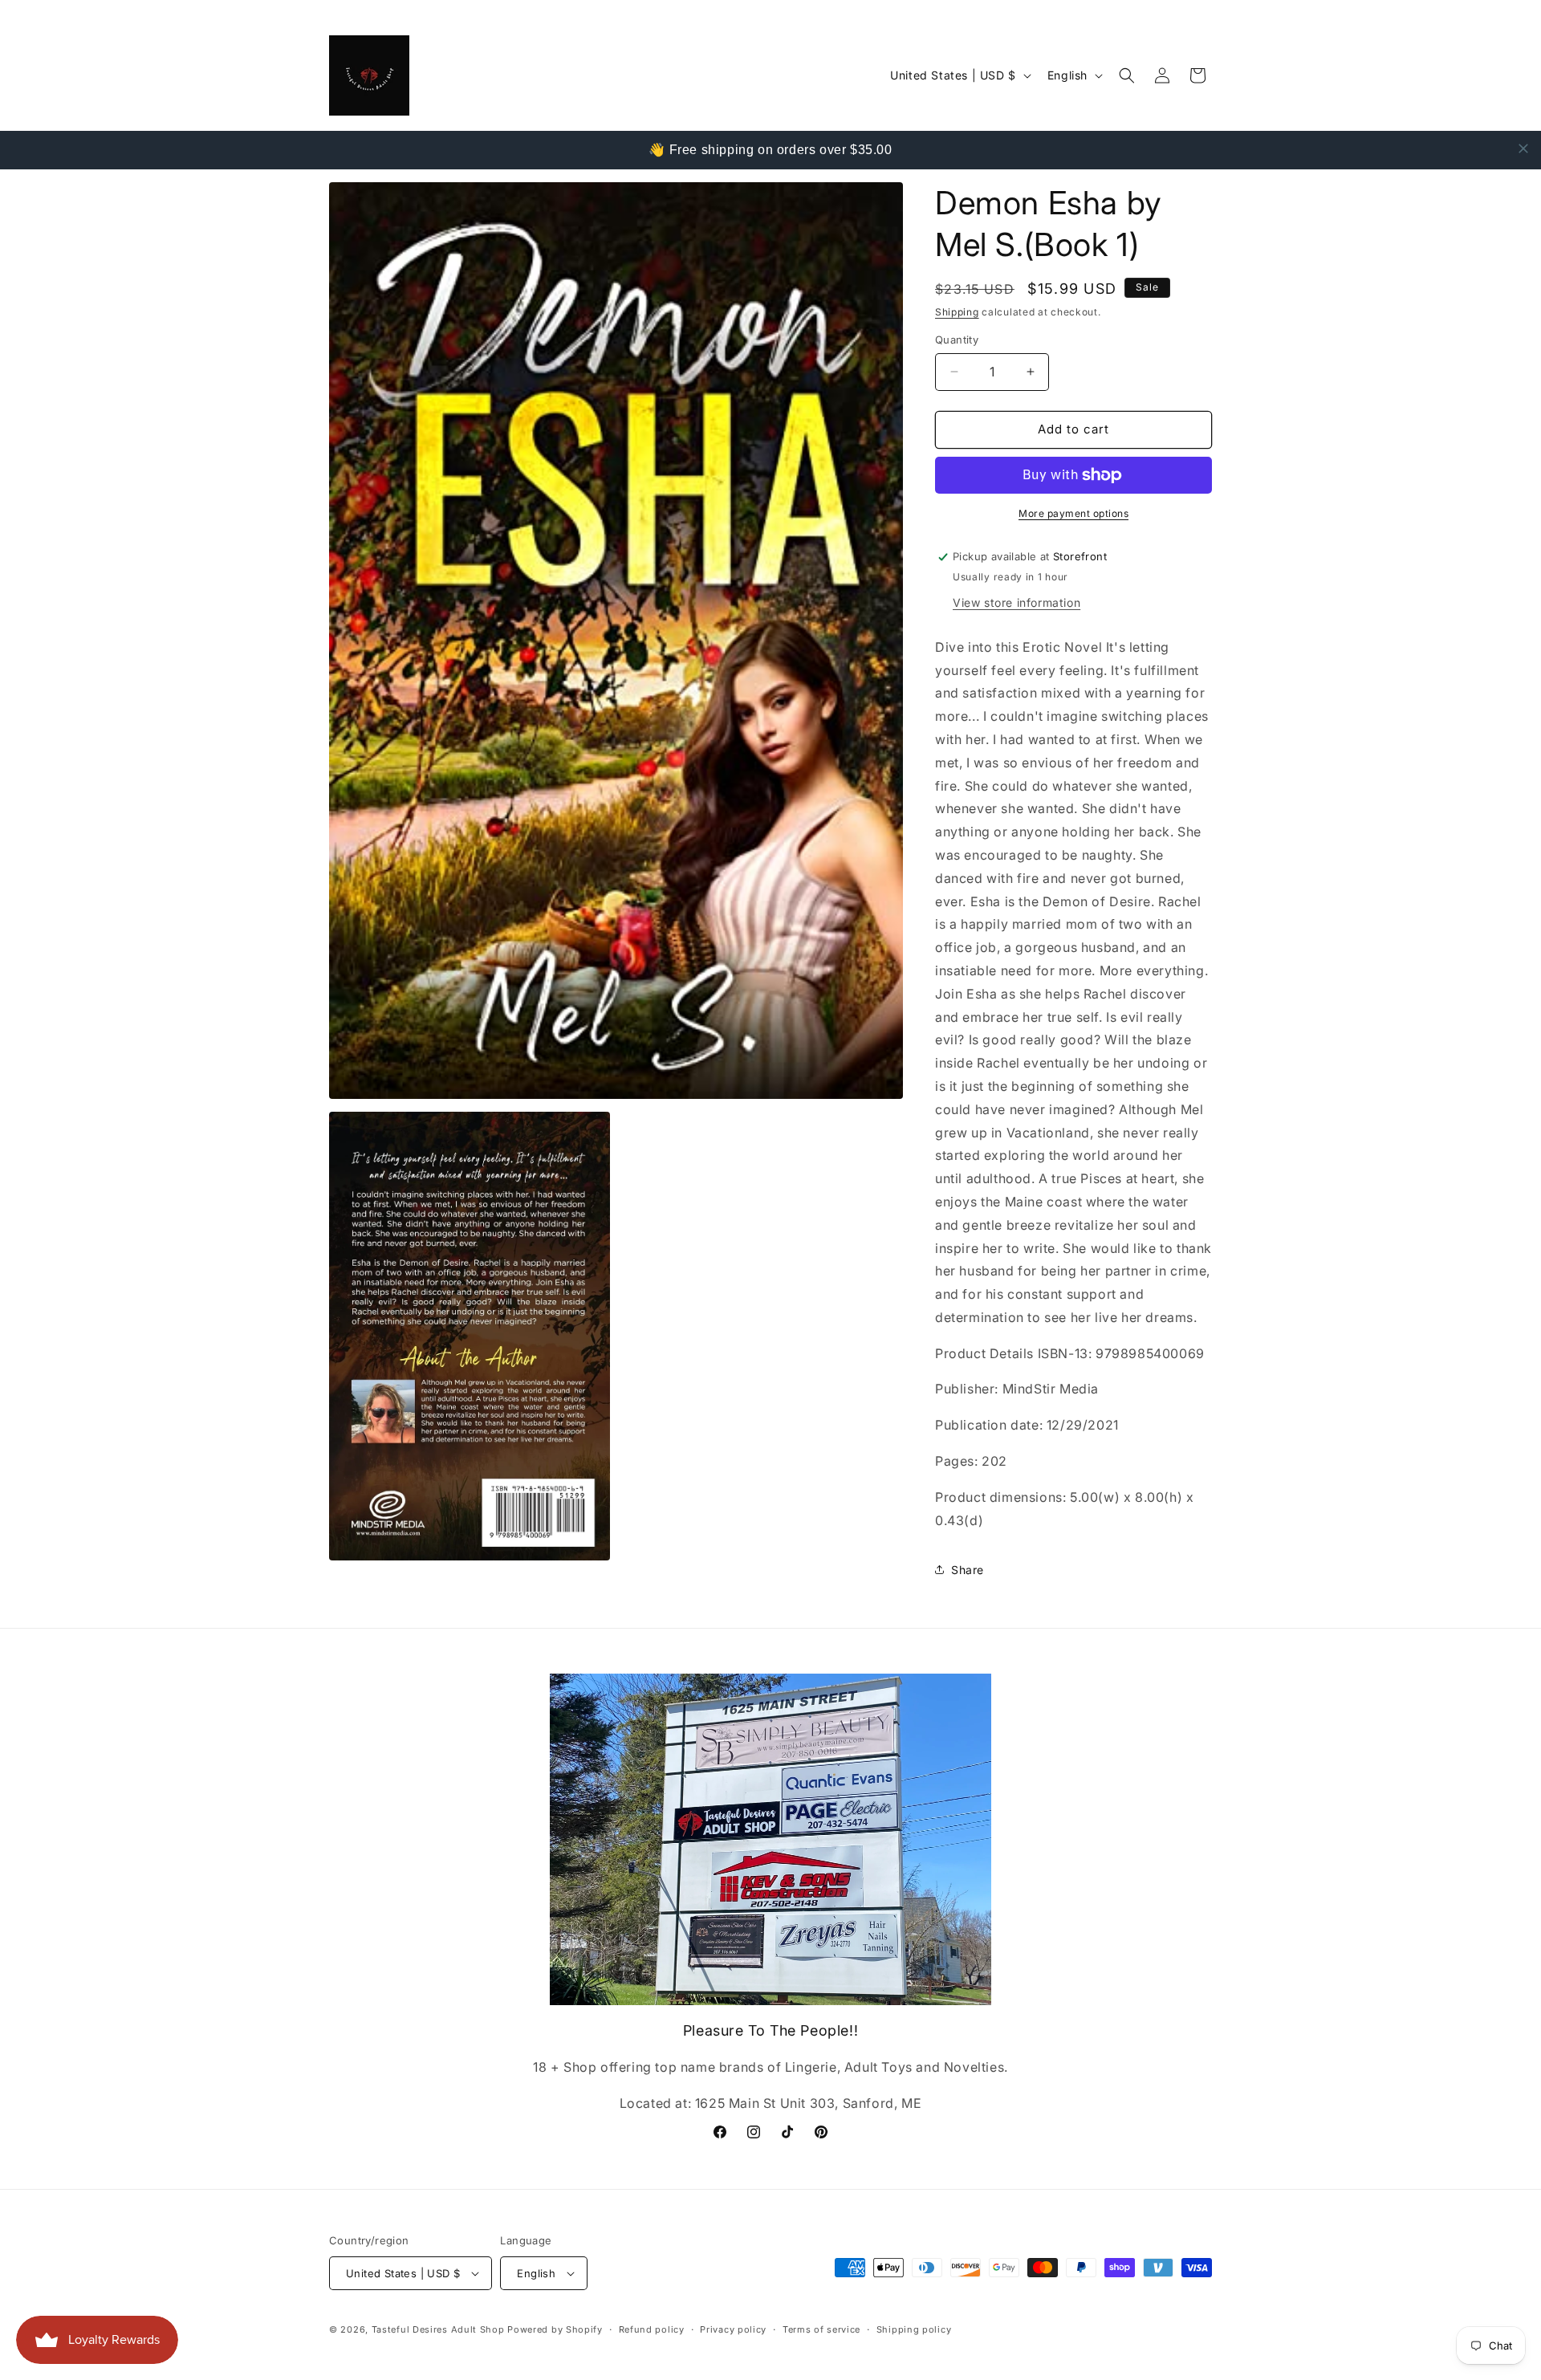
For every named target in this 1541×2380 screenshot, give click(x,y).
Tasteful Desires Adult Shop (440, 2329)
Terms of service (821, 2329)
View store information (1016, 602)
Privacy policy (733, 2329)
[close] (1523, 148)
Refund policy (652, 2329)
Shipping (957, 312)
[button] (1127, 75)
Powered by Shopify (555, 2329)
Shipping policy (914, 2329)
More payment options (1073, 513)
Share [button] (968, 1570)
